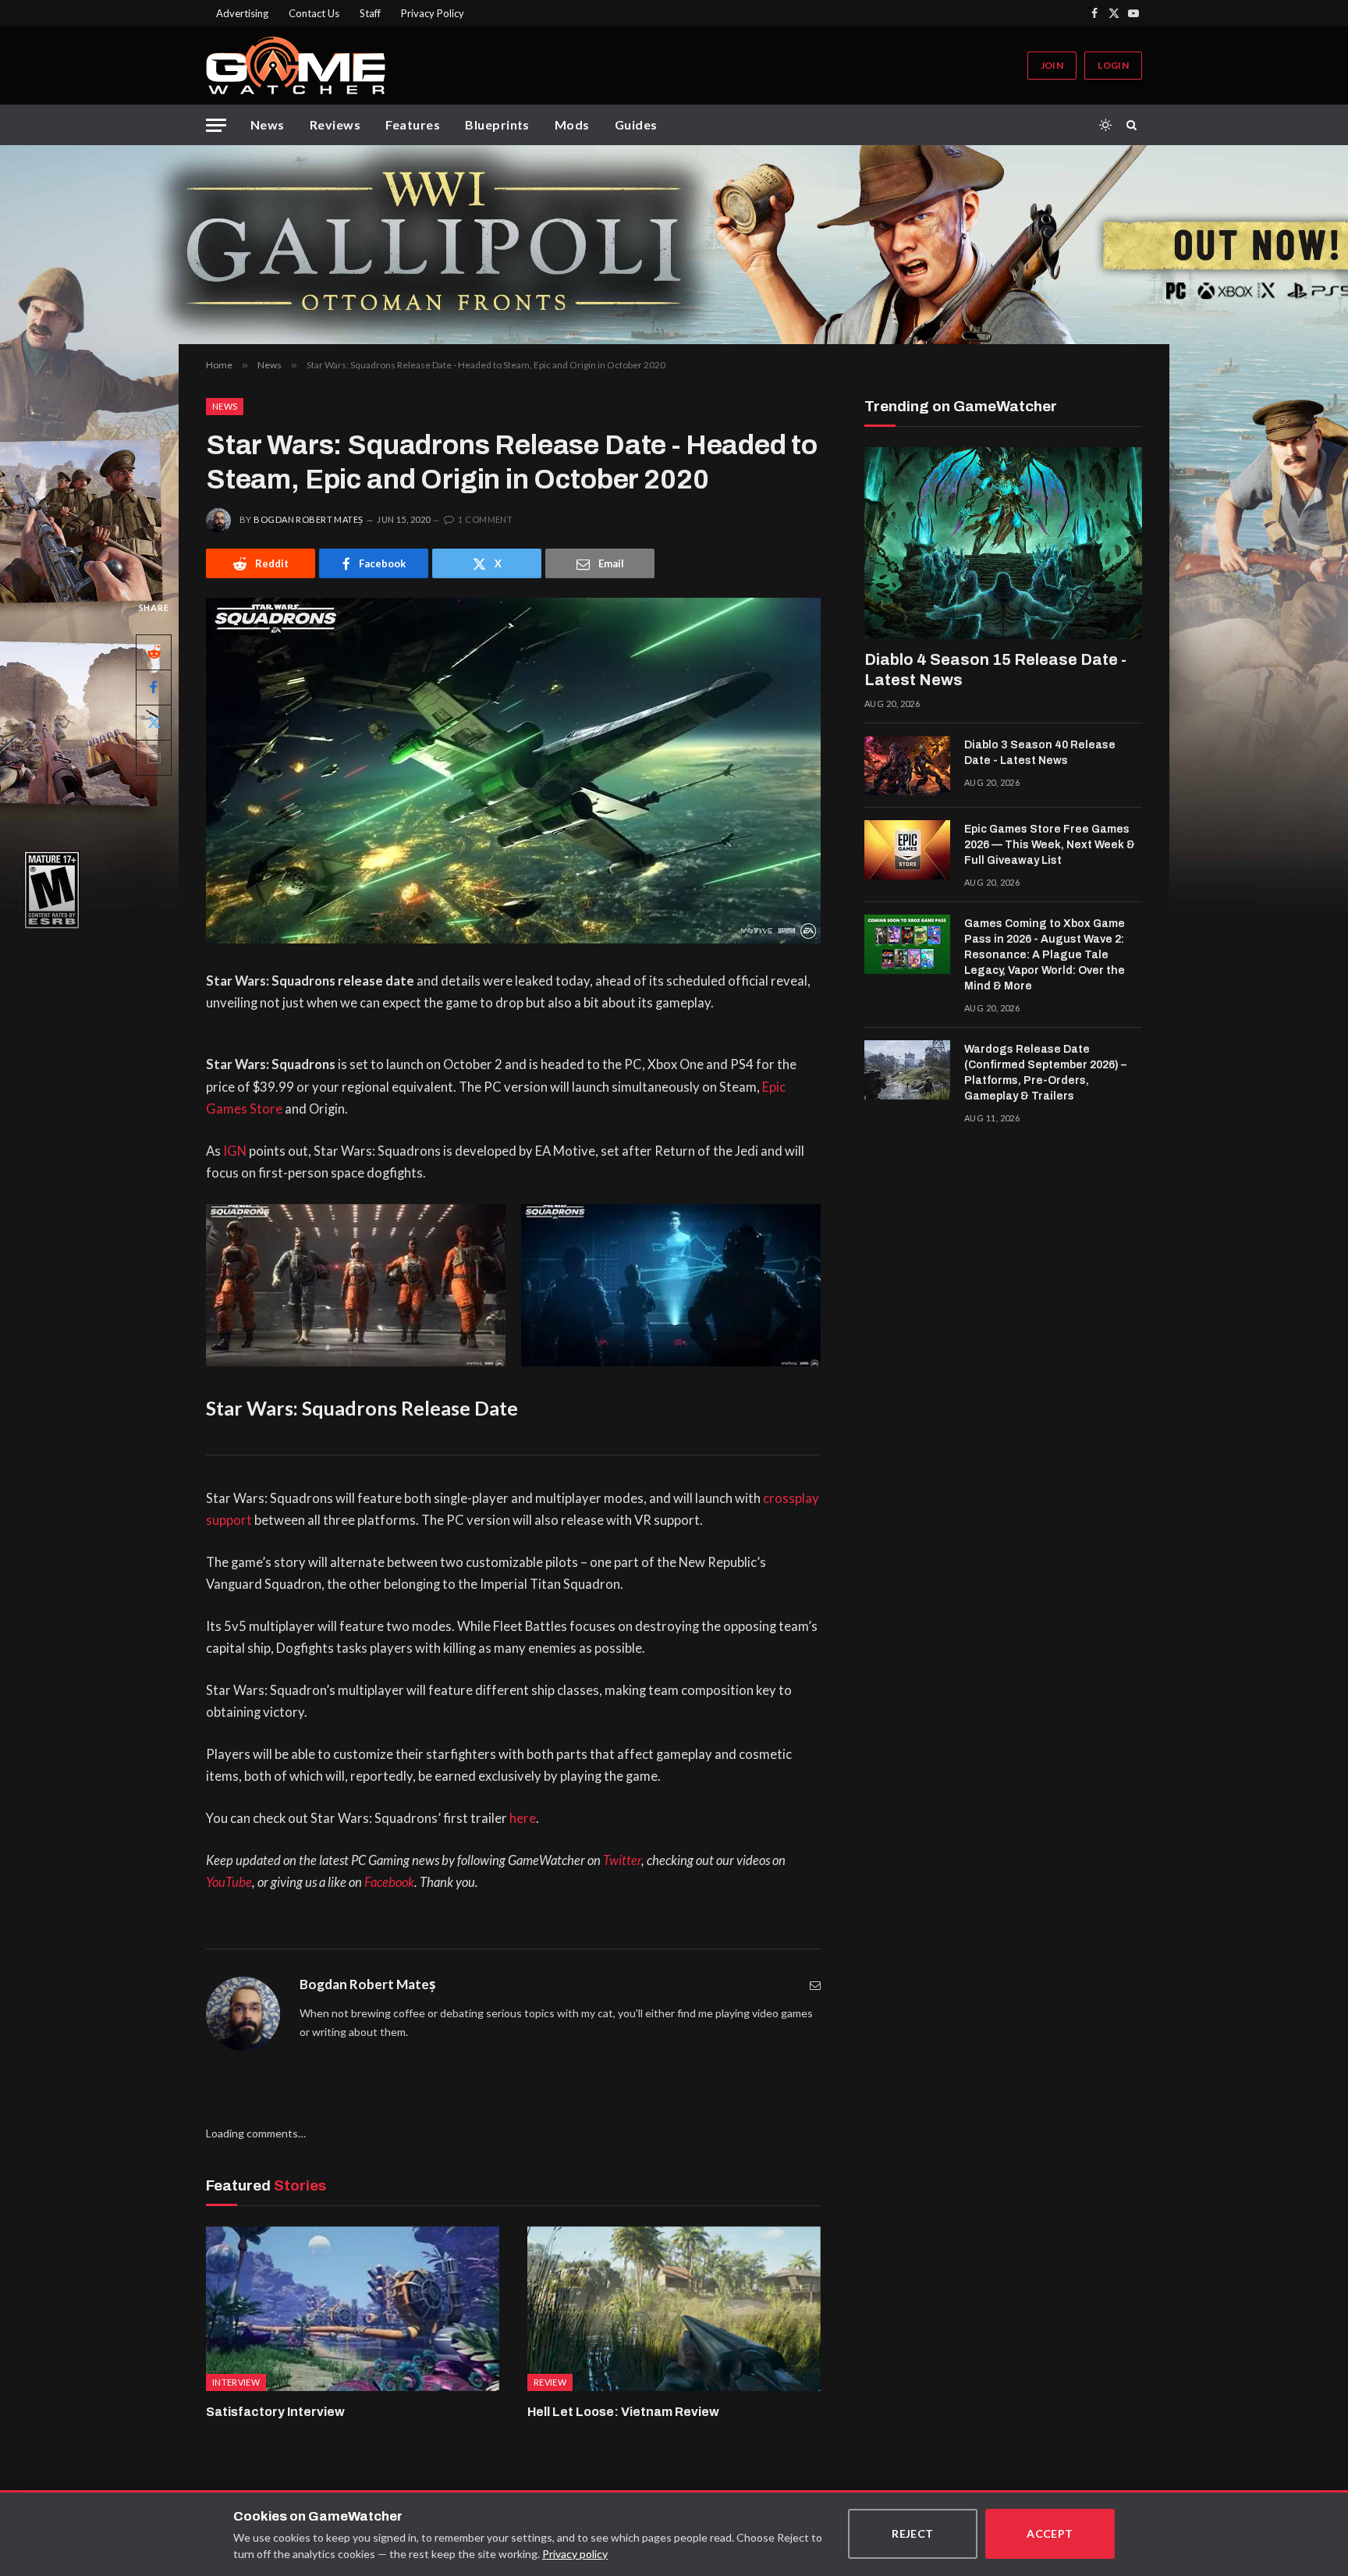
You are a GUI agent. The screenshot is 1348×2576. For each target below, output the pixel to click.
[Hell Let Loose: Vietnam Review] (674, 2309)
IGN (235, 1151)
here (523, 1818)
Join (1052, 65)
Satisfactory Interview (275, 2412)
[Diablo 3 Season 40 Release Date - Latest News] (907, 766)
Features (413, 124)
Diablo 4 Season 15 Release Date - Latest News (995, 670)
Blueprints (497, 124)
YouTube (229, 1882)
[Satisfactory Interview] (353, 2309)
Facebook (389, 1882)
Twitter (622, 1860)
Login (1113, 65)
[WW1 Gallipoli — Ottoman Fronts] (674, 245)
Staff (370, 13)
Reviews (335, 124)
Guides (636, 124)
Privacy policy (575, 2554)
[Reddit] (154, 652)
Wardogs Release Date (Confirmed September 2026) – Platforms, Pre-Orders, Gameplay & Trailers (1045, 1073)
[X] (154, 723)
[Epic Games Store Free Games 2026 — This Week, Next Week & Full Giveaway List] (907, 850)
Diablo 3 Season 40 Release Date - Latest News (1040, 753)
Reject (913, 2533)
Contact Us (314, 13)
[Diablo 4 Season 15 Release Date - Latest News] (1003, 543)
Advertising (242, 13)
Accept (1050, 2533)
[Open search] (1134, 125)
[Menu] (216, 125)
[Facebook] (154, 688)
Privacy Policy (433, 13)
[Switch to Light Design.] (1105, 125)
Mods (572, 124)
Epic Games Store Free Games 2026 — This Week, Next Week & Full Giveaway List (1050, 845)
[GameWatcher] (296, 66)
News (268, 124)
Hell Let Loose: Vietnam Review (623, 2412)
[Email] (154, 758)
